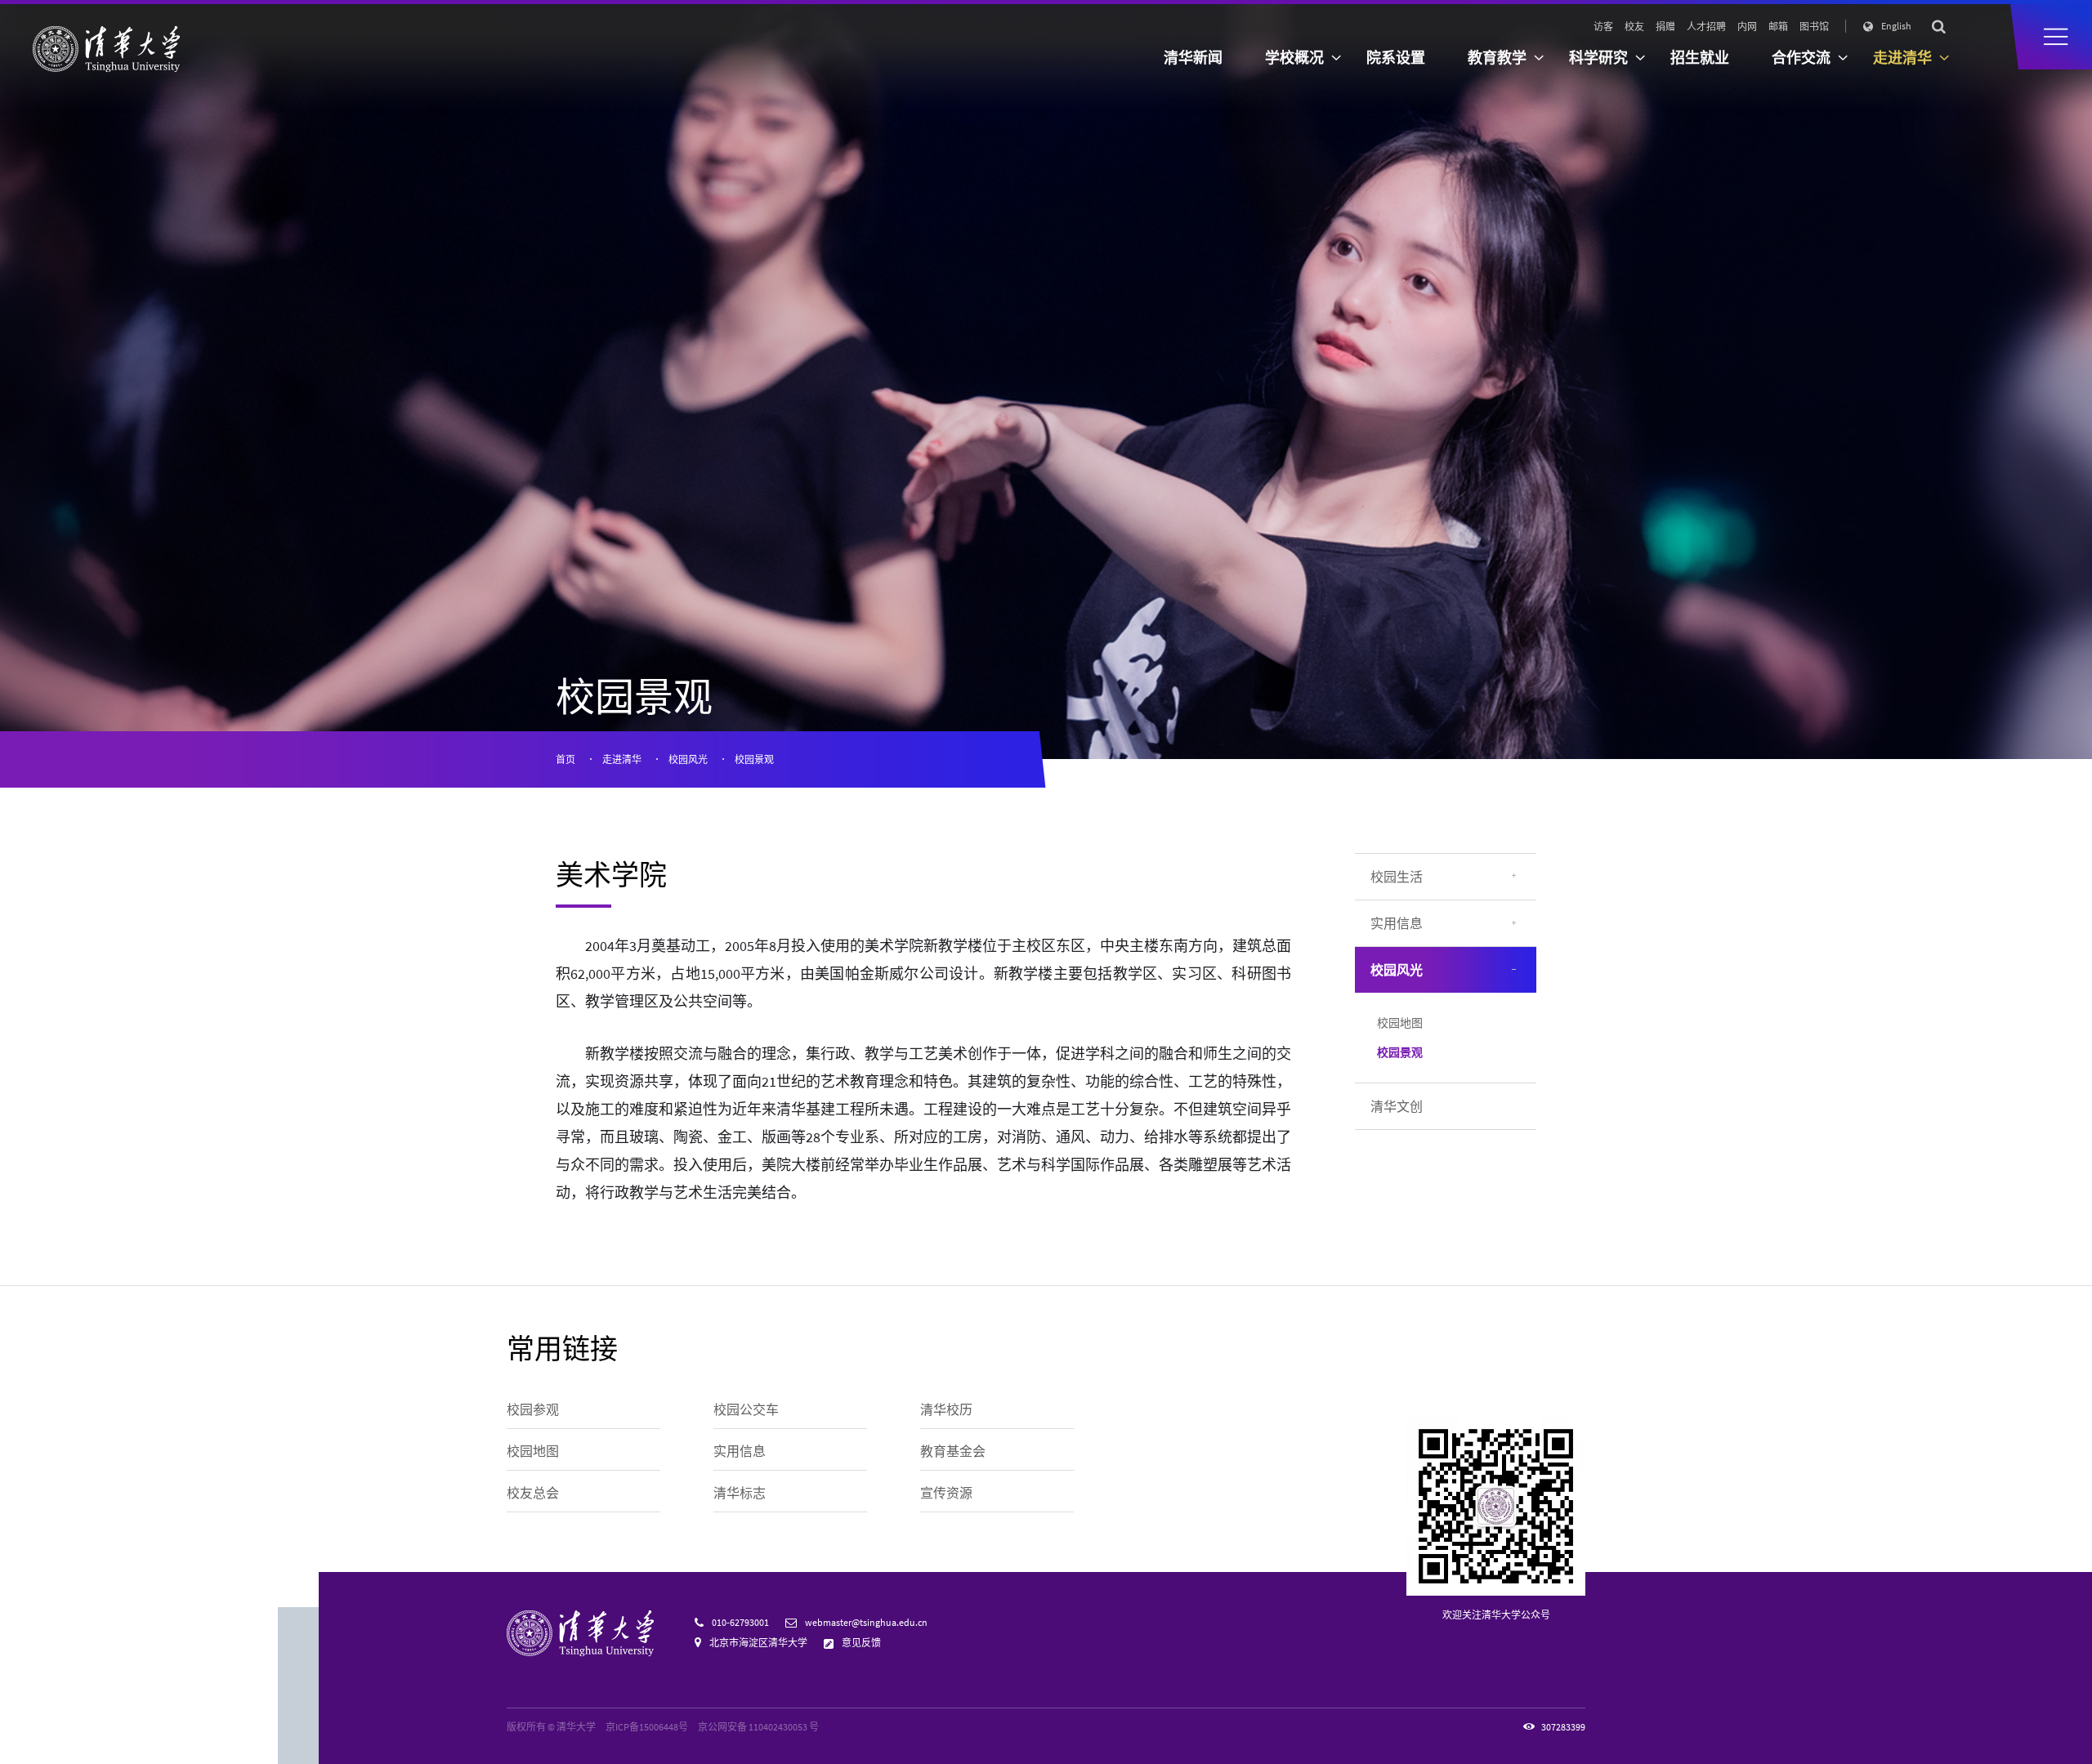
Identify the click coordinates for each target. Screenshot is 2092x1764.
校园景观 (754, 759)
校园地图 (1400, 1023)
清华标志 (740, 1493)
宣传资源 (946, 1493)
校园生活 (1397, 877)
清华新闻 (1193, 58)
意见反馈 (861, 1643)
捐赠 (1665, 27)
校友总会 (533, 1493)
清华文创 (1397, 1106)
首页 (565, 759)
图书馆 (1814, 27)
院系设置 (1396, 58)
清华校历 (946, 1409)
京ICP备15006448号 (647, 1727)
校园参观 (533, 1409)
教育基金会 (953, 1451)
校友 (1634, 27)
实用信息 (1397, 923)
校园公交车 (746, 1409)
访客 (1603, 27)
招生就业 (1700, 58)
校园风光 (688, 759)
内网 (1747, 27)
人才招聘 (1706, 27)
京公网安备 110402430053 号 (758, 1727)
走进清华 (622, 759)
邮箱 (1778, 27)
